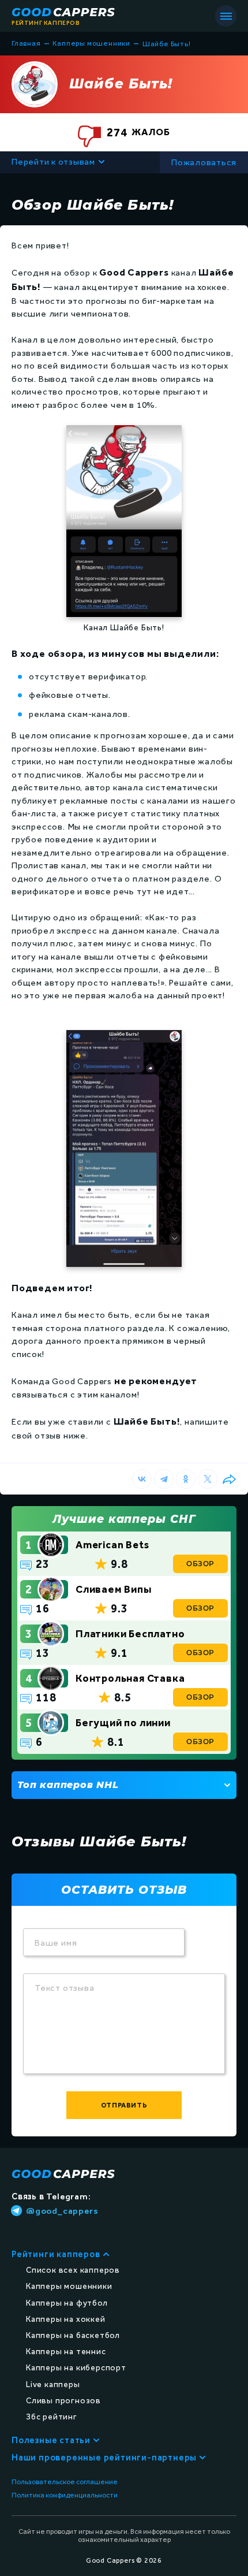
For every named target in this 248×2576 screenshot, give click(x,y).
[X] (208, 1479)
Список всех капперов (73, 2270)
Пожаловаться (204, 162)
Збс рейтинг (52, 2417)
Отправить (124, 2105)
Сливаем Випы (114, 1589)
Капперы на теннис (66, 2352)
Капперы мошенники (69, 2286)
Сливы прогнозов (63, 2401)
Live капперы (53, 2384)
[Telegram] (164, 1479)
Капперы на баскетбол (73, 2335)
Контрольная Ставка (130, 1678)
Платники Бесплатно (130, 1634)
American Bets (112, 1545)
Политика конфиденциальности (65, 2495)
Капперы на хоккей (66, 2319)
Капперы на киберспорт (76, 2368)
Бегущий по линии (123, 1723)
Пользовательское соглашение (65, 2482)
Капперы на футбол (67, 2303)
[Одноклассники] (186, 1479)
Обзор (200, 1564)
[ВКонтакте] (142, 1479)
